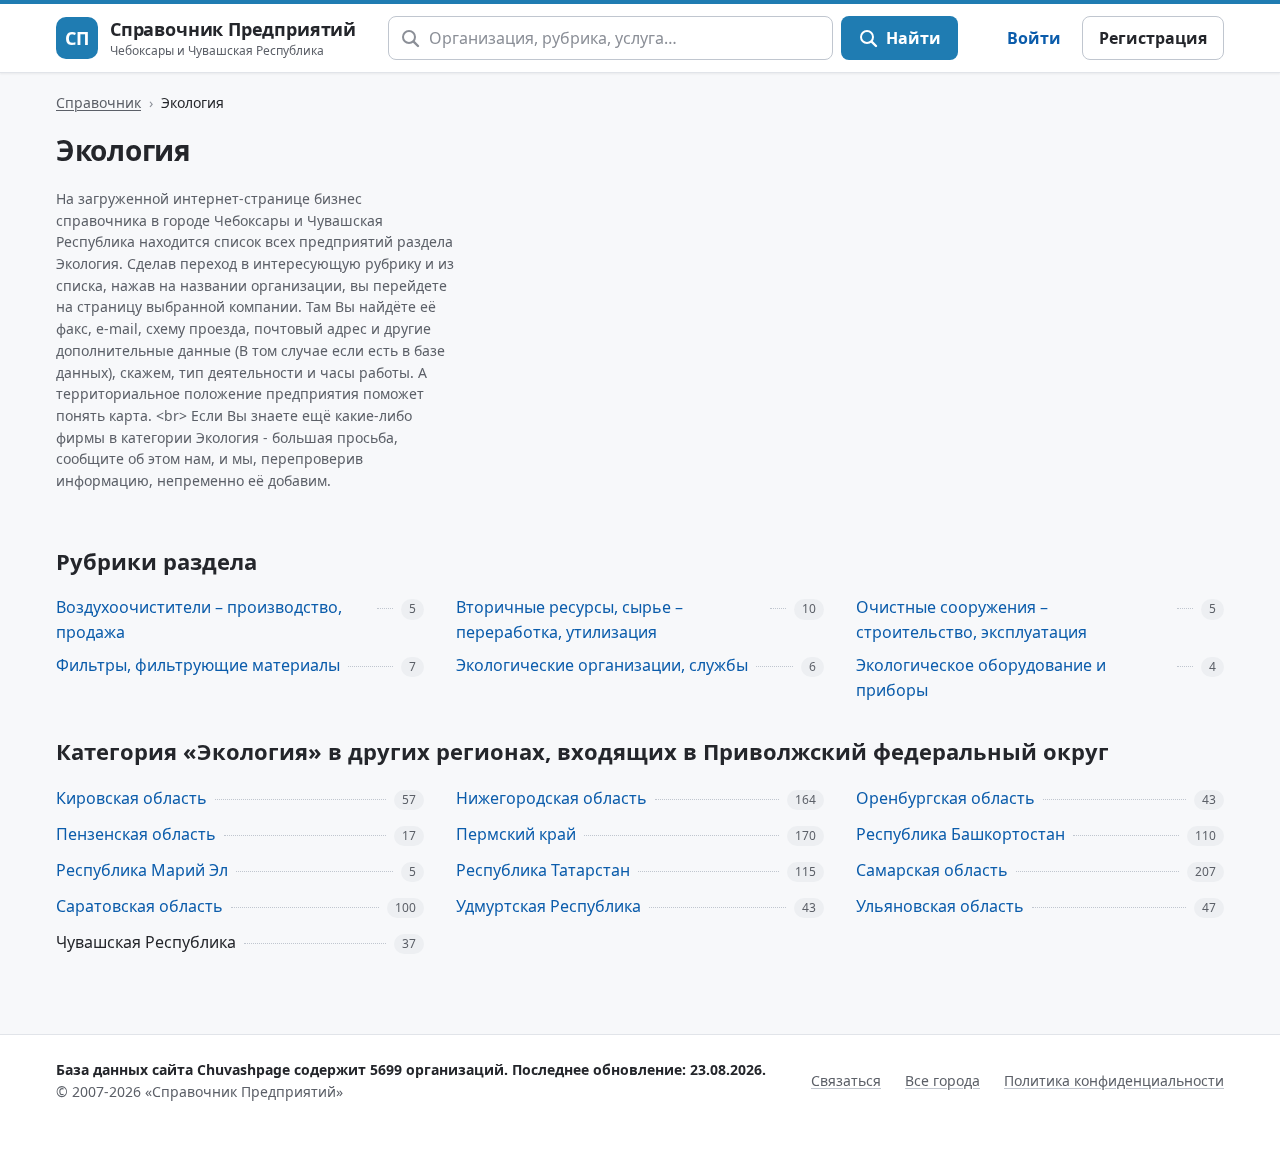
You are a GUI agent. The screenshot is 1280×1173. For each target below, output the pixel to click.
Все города (942, 1080)
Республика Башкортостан (960, 834)
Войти (1034, 38)
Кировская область (131, 798)
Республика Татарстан (543, 870)
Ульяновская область (940, 906)
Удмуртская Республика (548, 906)
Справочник (98, 102)
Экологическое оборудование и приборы (981, 677)
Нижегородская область (551, 798)
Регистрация (1153, 38)
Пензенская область (136, 834)
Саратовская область (139, 906)
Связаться (846, 1080)
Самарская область (932, 870)
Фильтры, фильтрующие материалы (198, 665)
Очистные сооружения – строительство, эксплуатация (971, 619)
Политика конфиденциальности (1114, 1080)
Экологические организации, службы (602, 665)
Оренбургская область (945, 798)
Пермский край (516, 834)
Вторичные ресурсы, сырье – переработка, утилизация (569, 619)
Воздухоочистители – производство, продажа (199, 619)
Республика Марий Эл (142, 870)
